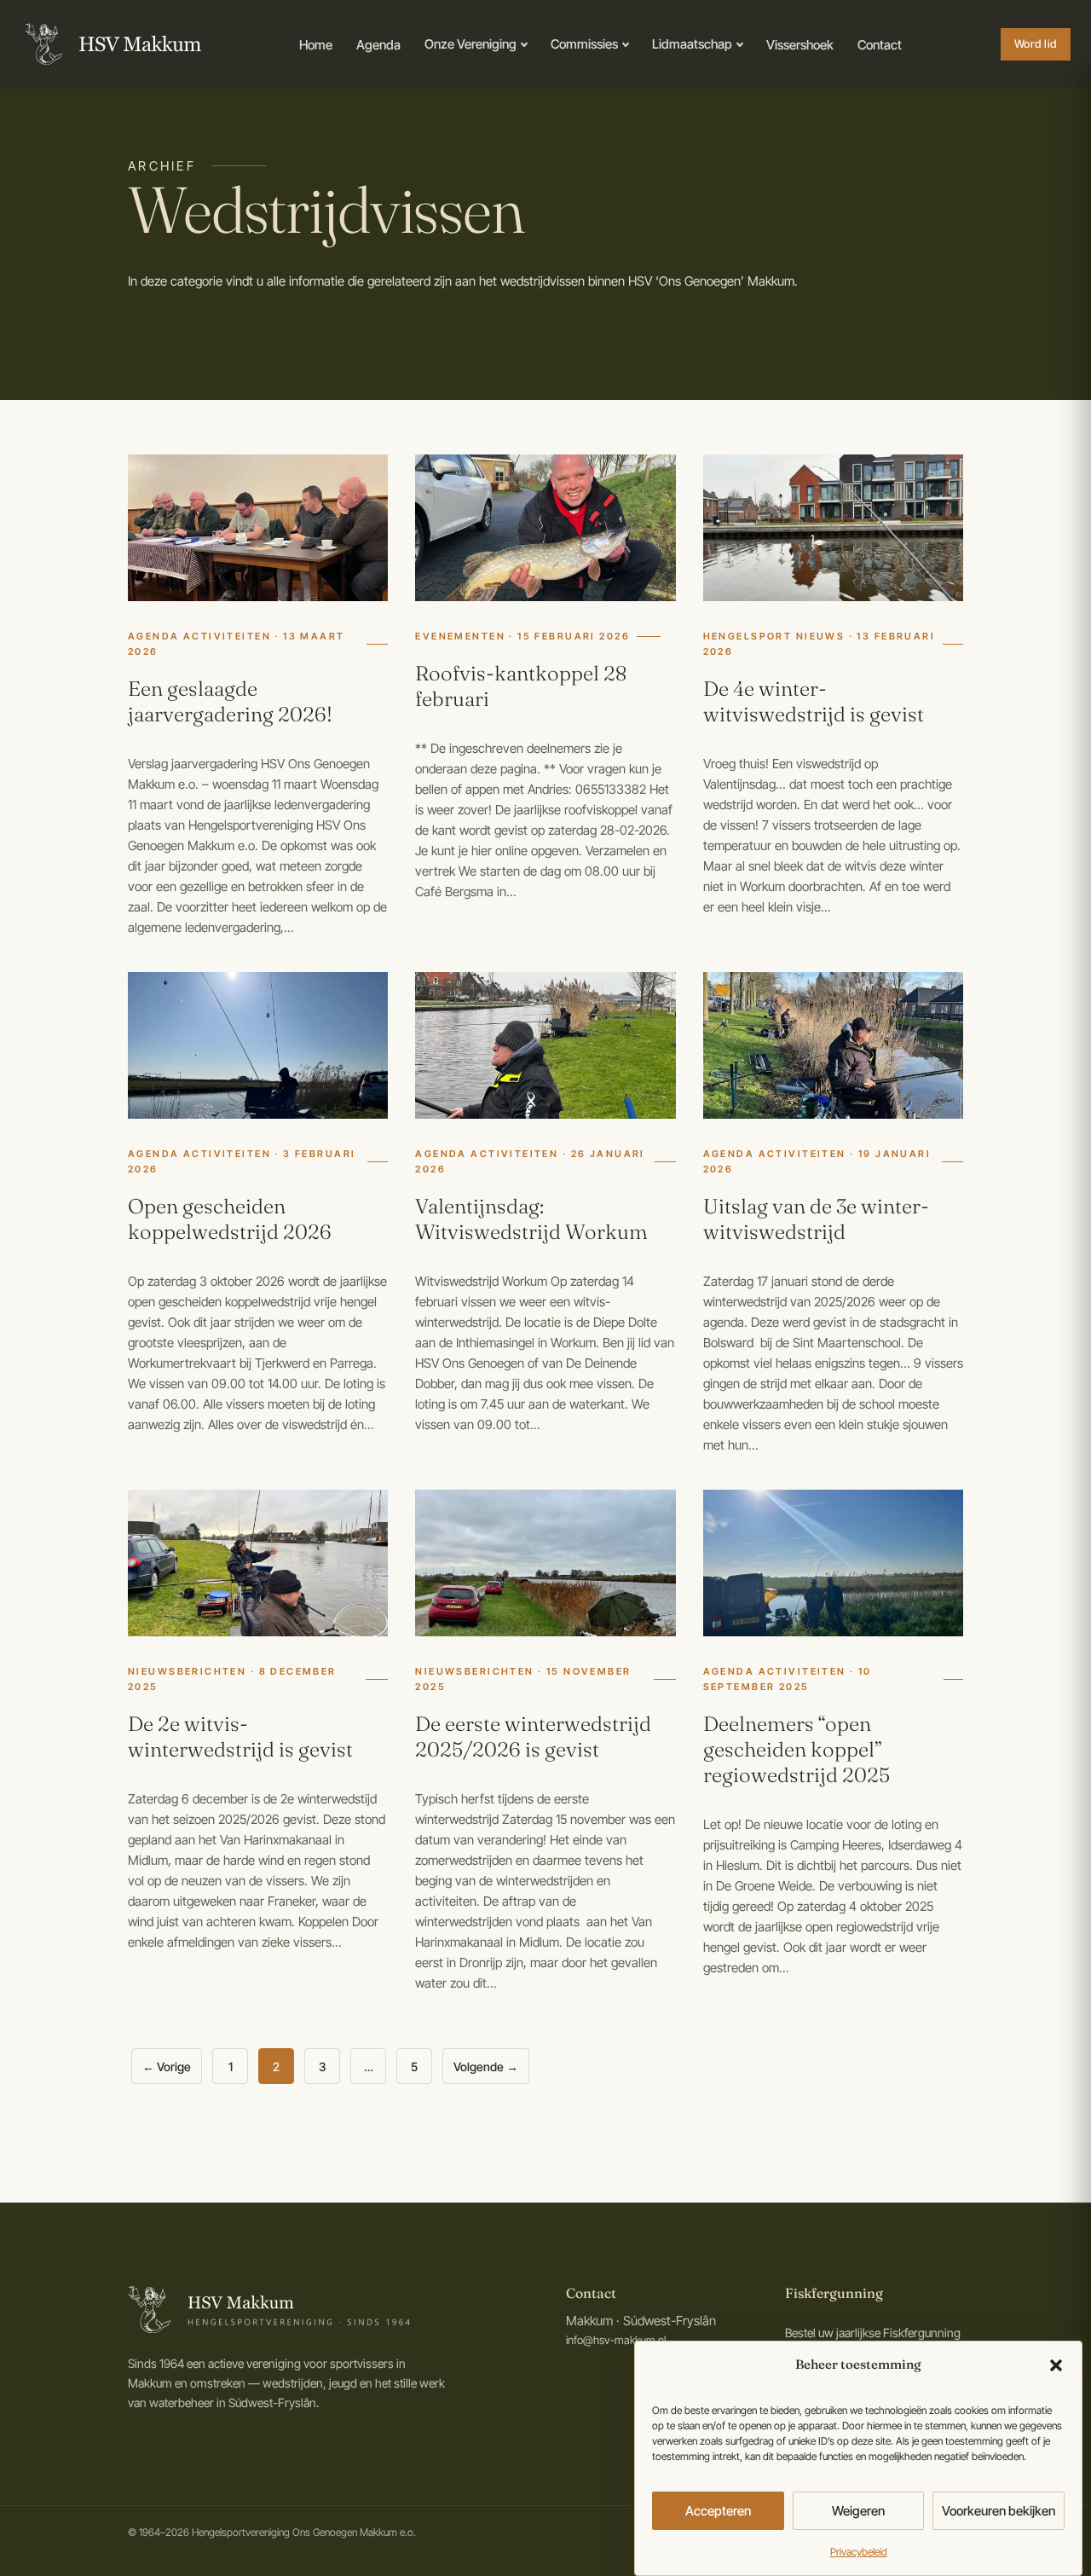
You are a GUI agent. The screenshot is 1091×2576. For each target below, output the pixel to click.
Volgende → (486, 2067)
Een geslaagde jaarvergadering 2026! (230, 701)
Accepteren (718, 2510)
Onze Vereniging (470, 44)
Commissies (584, 44)
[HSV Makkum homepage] (111, 44)
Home (316, 45)
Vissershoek (800, 45)
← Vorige (167, 2067)
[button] (1056, 2365)
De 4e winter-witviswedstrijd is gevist (814, 701)
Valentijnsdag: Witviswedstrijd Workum (531, 1219)
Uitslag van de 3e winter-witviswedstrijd (816, 1219)
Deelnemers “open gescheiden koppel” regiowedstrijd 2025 (797, 1749)
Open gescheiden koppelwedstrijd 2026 (230, 1219)
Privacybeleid (859, 2552)
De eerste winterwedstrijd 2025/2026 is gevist (533, 1737)
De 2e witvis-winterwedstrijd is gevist (240, 1737)
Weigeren (858, 2510)
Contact (880, 45)
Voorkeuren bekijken (999, 2510)
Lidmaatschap (692, 44)
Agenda (378, 45)
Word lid (1036, 43)
